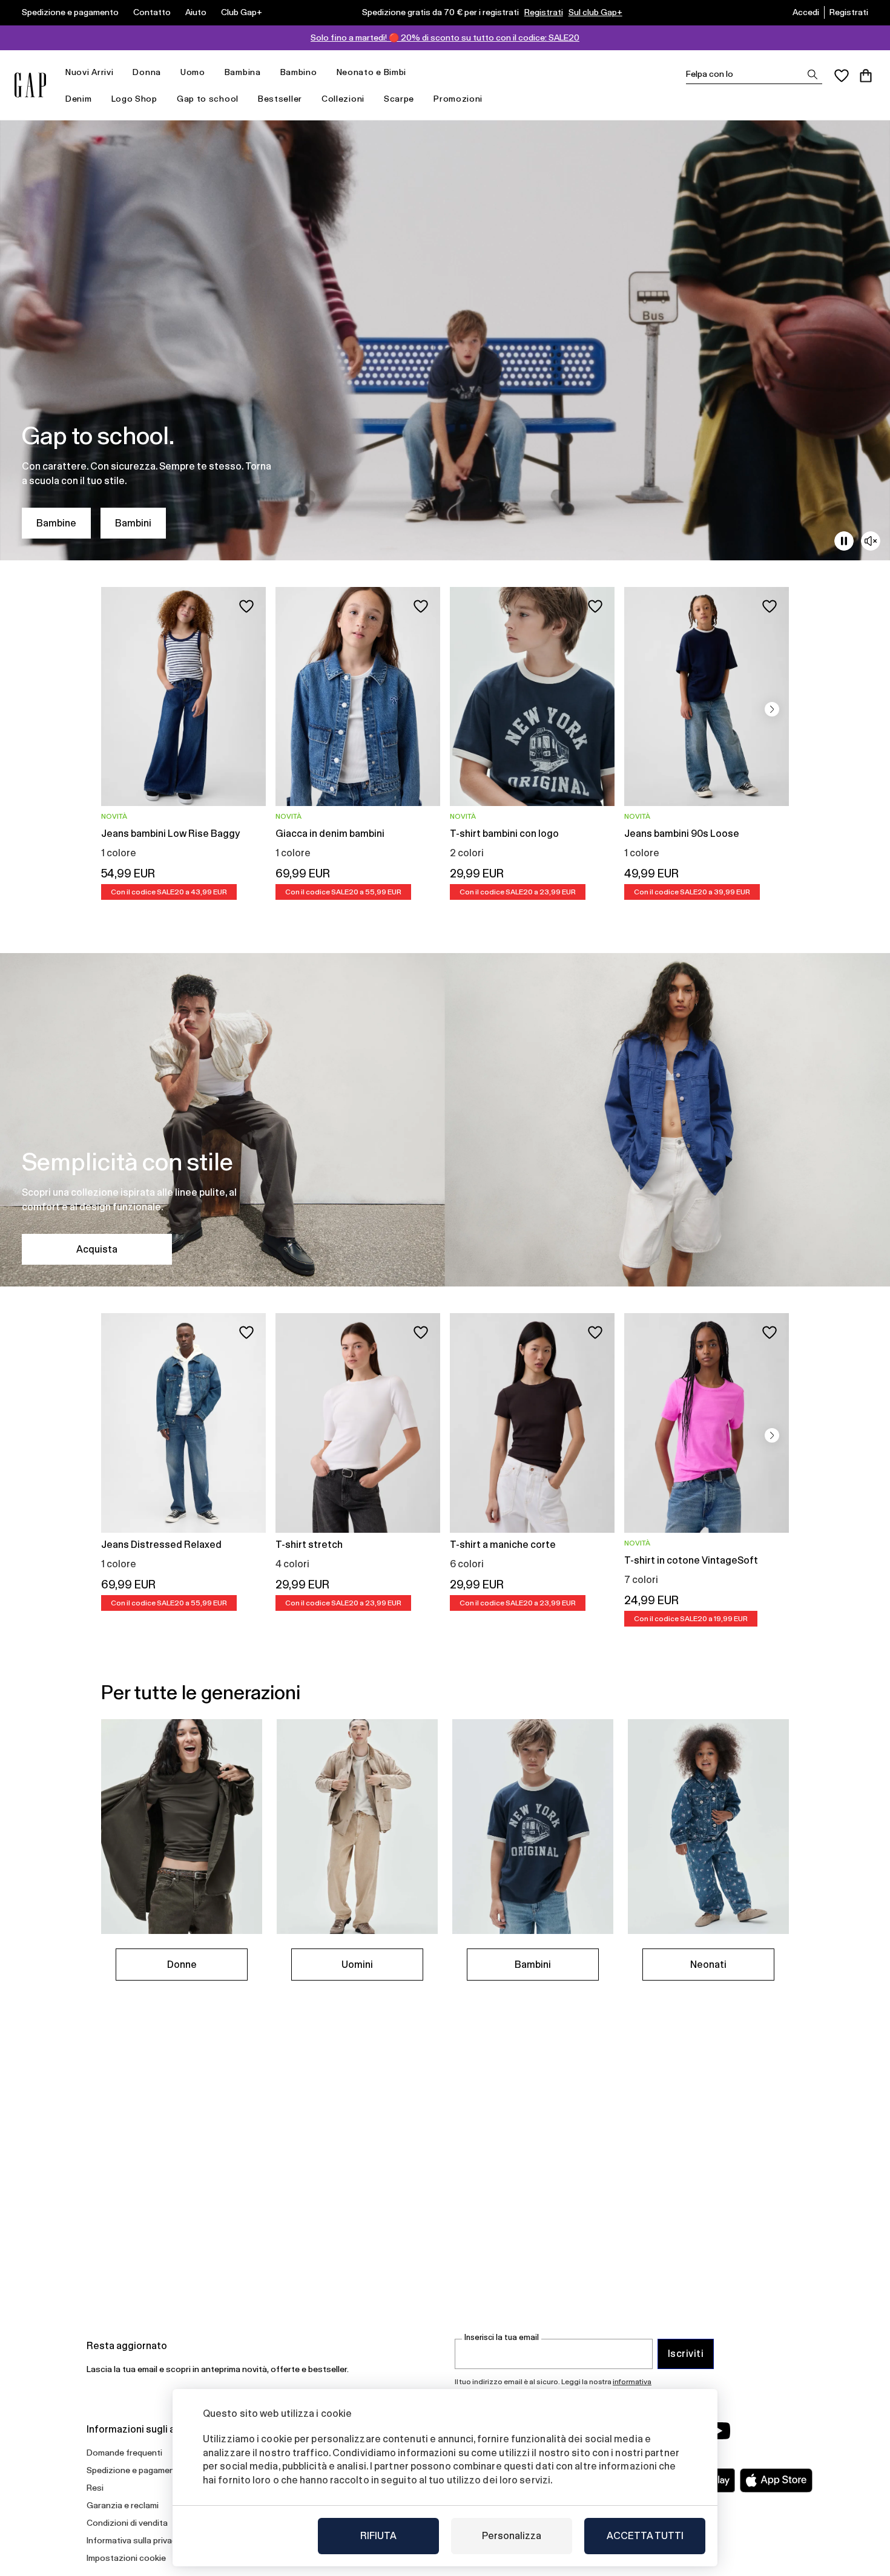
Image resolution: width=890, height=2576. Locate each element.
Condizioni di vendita (127, 2523)
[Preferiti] (842, 76)
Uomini (357, 1965)
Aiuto (196, 12)
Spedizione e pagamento (70, 12)
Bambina (243, 72)
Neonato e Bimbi (372, 72)
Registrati (544, 12)
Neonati (708, 1965)
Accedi (806, 12)
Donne (182, 1965)
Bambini (133, 523)
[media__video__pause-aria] (844, 541)
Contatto (152, 12)
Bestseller (280, 99)
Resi (95, 2488)
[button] (772, 709)
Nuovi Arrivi (89, 72)
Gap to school (208, 99)
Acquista (97, 1249)
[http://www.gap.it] (30, 85)
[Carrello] (866, 76)
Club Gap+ (242, 12)
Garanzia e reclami (123, 2505)
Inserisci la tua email (502, 2337)
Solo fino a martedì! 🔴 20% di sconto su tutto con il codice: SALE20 (445, 38)
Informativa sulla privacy (134, 2540)
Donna (147, 72)
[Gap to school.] (445, 340)
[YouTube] (719, 2431)
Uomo (193, 72)
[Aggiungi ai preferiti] (246, 606)
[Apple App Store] (776, 2480)
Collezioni (343, 99)
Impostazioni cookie (126, 2558)
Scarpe (399, 99)
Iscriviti (686, 2354)
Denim (79, 99)
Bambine (56, 523)
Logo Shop (134, 99)
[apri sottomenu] (119, 72)
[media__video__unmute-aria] (871, 541)
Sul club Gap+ (595, 12)
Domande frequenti (124, 2453)
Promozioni (458, 99)
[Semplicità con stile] (445, 1120)
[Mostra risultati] (813, 74)
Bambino (299, 72)
